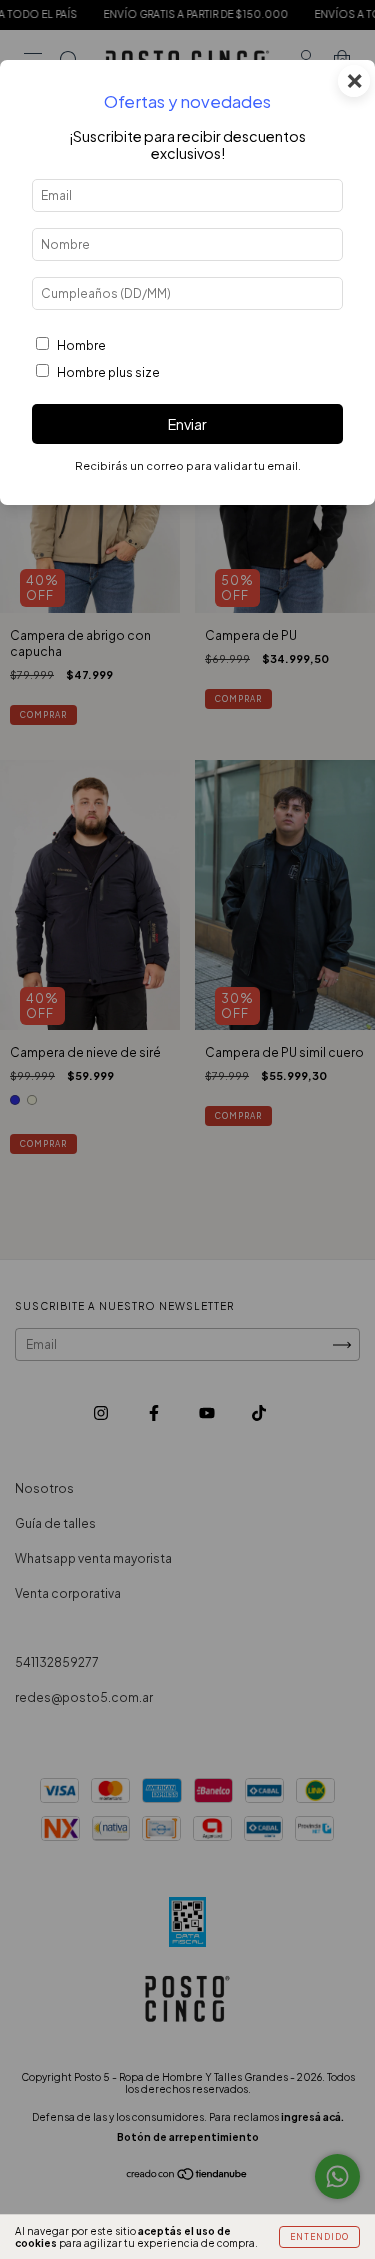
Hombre (81, 345)
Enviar (187, 424)
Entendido (319, 2237)
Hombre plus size (108, 372)
